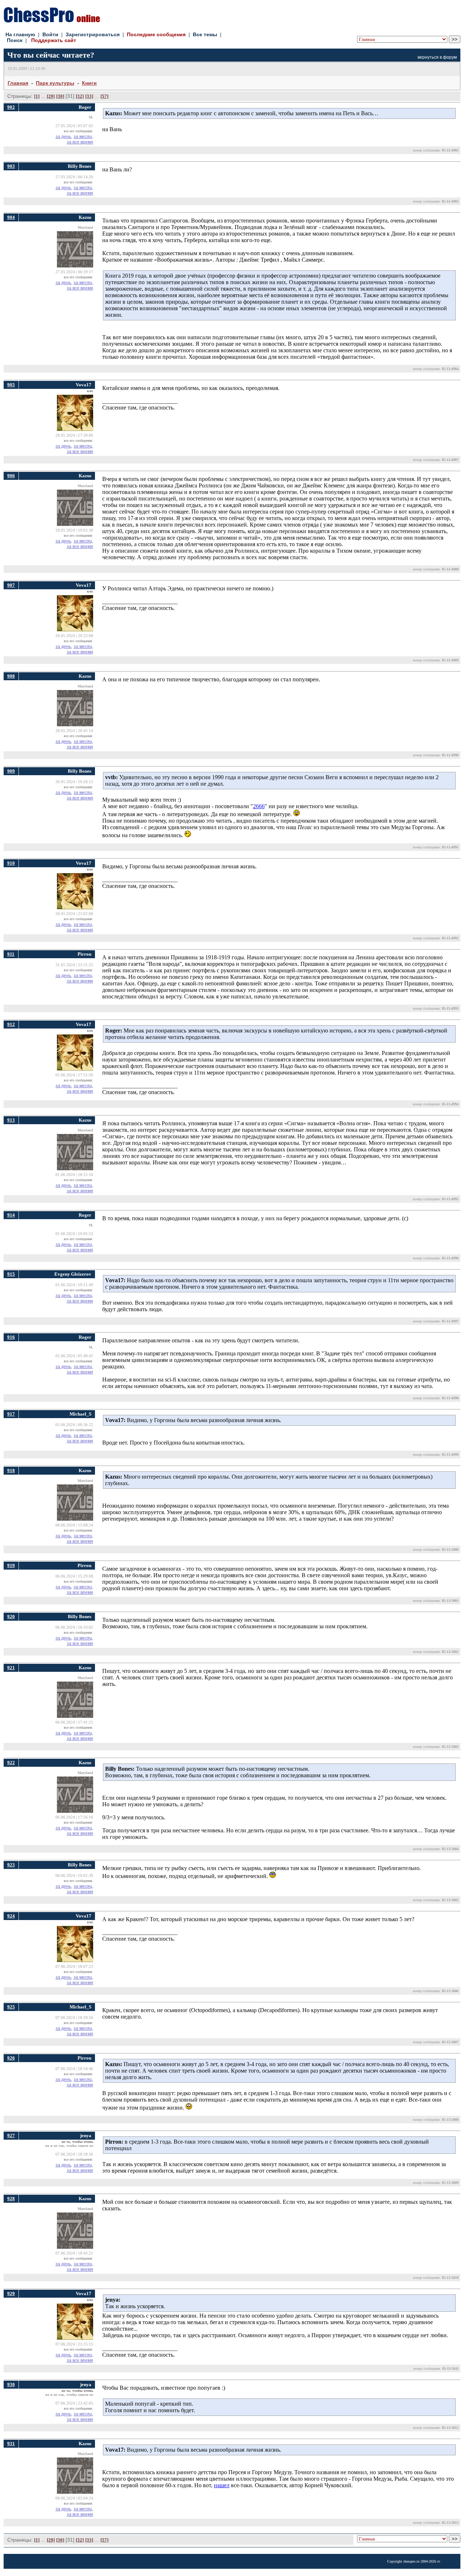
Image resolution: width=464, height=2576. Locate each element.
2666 (259, 806)
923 (11, 1865)
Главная (18, 83)
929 (11, 2294)
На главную (20, 34)
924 (11, 1916)
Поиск (15, 40)
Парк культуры (55, 83)
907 (11, 585)
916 (11, 1337)
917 (11, 1414)
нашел (222, 2485)
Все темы (205, 34)
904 (11, 217)
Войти (50, 34)
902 (11, 107)
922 (11, 1763)
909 (11, 771)
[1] (37, 96)
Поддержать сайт (54, 40)
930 (11, 2384)
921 (11, 1668)
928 (11, 2199)
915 (11, 1274)
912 (11, 1024)
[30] (60, 96)
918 (11, 1470)
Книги (89, 83)
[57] (104, 96)
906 (11, 476)
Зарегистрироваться (93, 34)
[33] (89, 96)
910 (11, 863)
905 (11, 385)
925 (11, 2007)
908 (11, 676)
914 (11, 1215)
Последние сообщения (156, 34)
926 (11, 2058)
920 (11, 1617)
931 (11, 2444)
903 (11, 166)
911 (11, 954)
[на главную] (52, 20)
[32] (80, 96)
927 (11, 2135)
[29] (51, 96)
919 (11, 1565)
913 (11, 1120)
